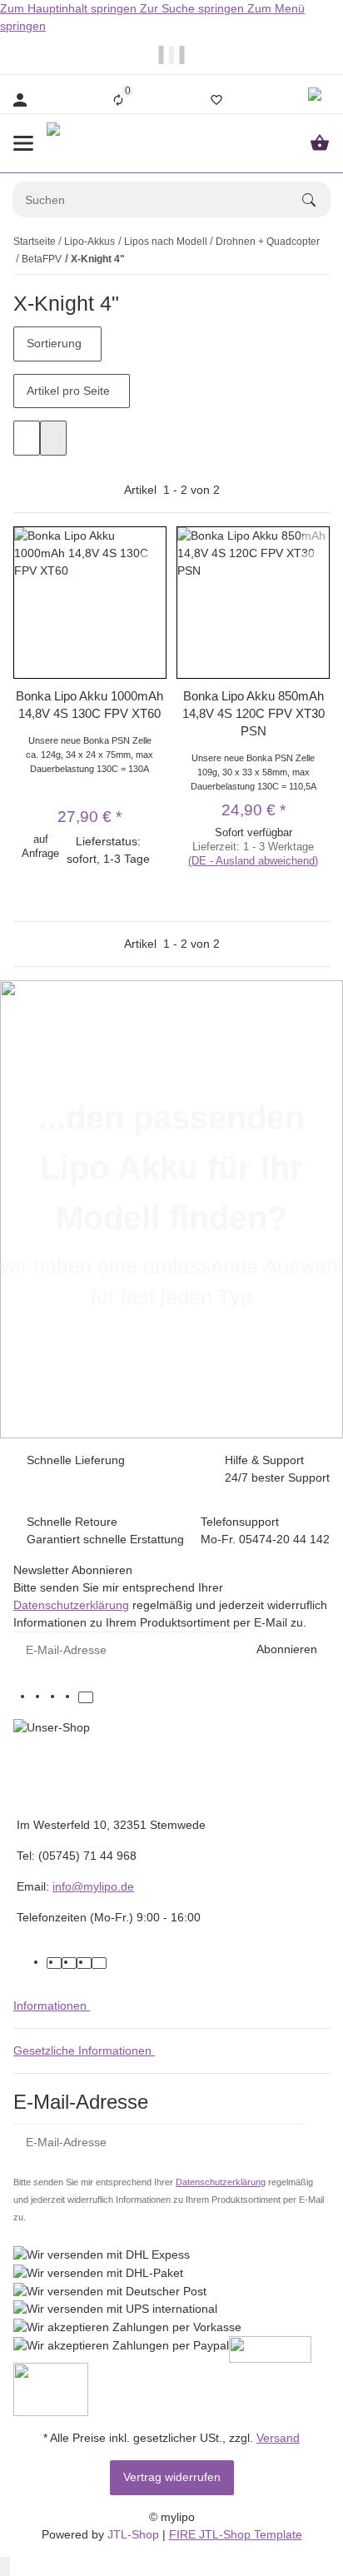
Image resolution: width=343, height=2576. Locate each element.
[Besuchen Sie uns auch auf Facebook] (41, 1697)
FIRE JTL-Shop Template (236, 2534)
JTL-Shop (135, 2534)
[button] (317, 100)
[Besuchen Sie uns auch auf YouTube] (56, 1697)
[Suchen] (316, 200)
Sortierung (54, 343)
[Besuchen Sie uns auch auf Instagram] (71, 1697)
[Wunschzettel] (216, 100)
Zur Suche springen (194, 8)
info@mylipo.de (93, 1886)
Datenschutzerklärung (71, 1605)
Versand (278, 2438)
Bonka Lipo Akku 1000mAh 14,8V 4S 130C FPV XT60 (89, 705)
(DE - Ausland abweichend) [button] (253, 861)
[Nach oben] (5, 2566)
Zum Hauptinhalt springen (70, 8)
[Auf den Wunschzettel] (151, 560)
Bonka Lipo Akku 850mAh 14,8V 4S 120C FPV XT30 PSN (254, 713)
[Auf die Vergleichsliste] (151, 540)
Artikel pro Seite (68, 391)
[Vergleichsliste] (118, 100)
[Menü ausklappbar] (23, 143)
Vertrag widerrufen (172, 2477)
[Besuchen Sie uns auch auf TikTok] (86, 1697)
